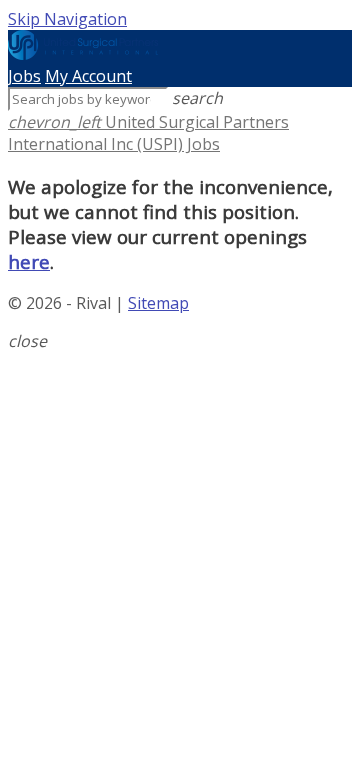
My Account (88, 76)
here (29, 261)
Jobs (24, 76)
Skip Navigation (67, 19)
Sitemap (158, 303)
